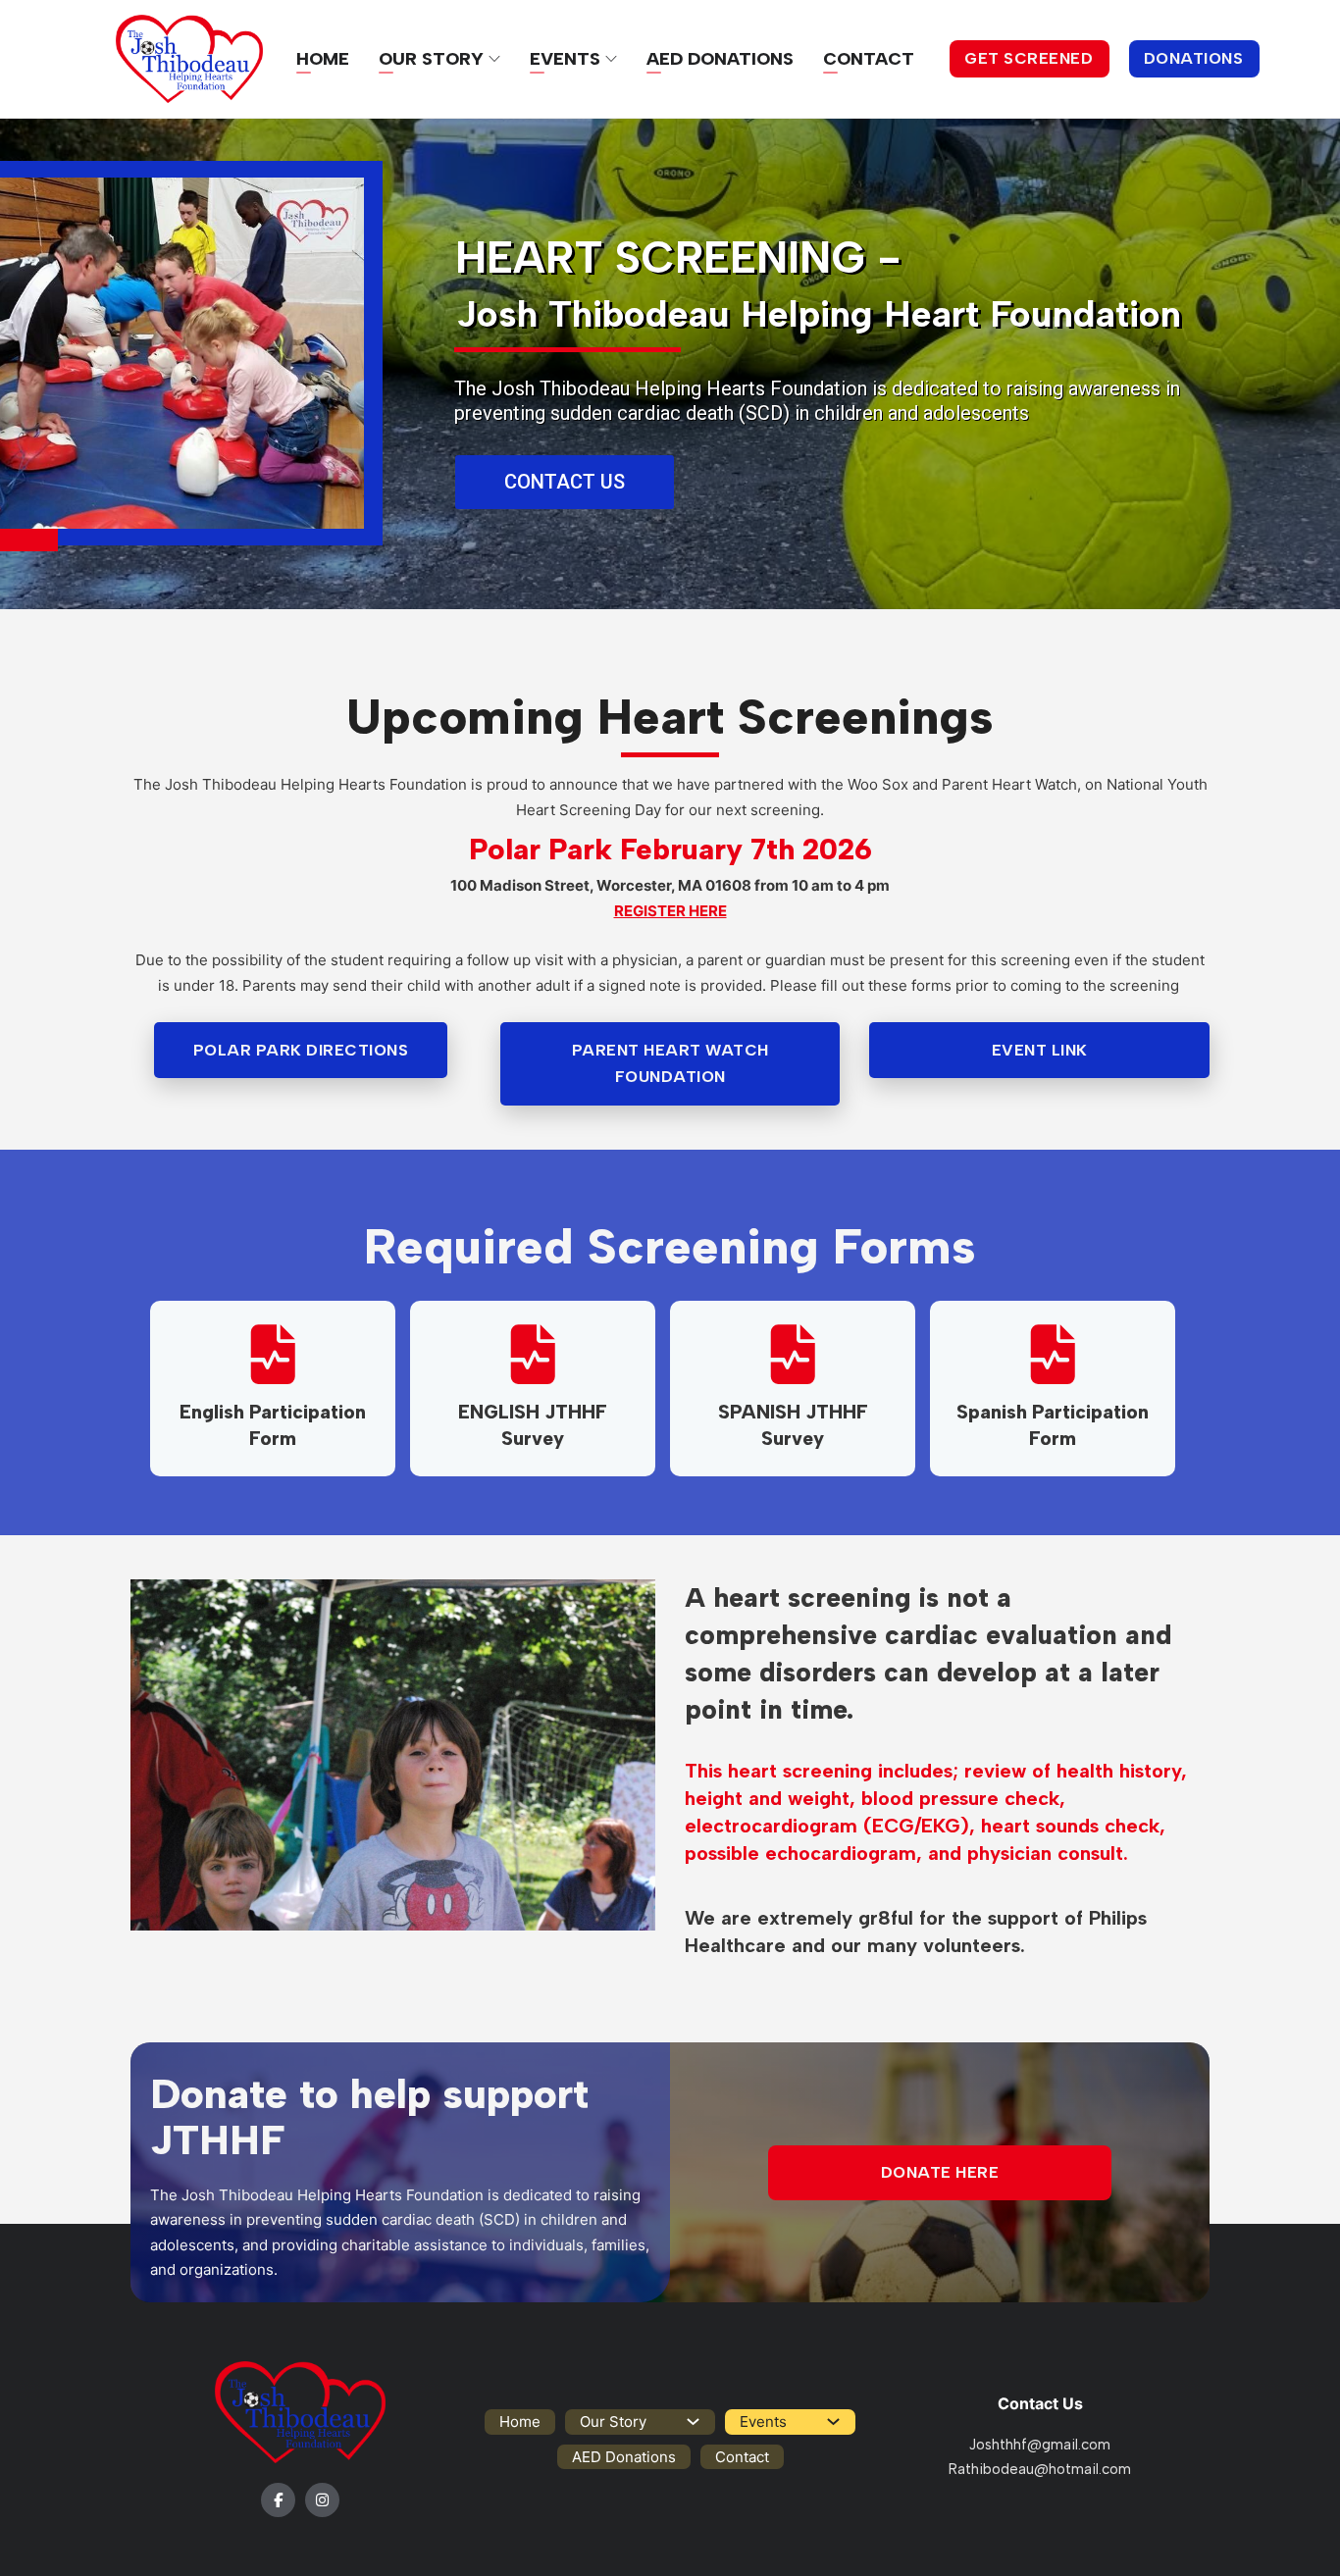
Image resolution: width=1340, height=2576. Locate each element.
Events (565, 59)
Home (323, 59)
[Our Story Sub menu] (494, 59)
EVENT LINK (1040, 1050)
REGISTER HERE (670, 911)
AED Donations (720, 59)
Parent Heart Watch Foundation (670, 1063)
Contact (869, 59)
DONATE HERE (940, 2172)
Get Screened (1029, 58)
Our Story (431, 59)
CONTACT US (565, 482)
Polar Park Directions (301, 1050)
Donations (1194, 58)
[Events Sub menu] (611, 59)
